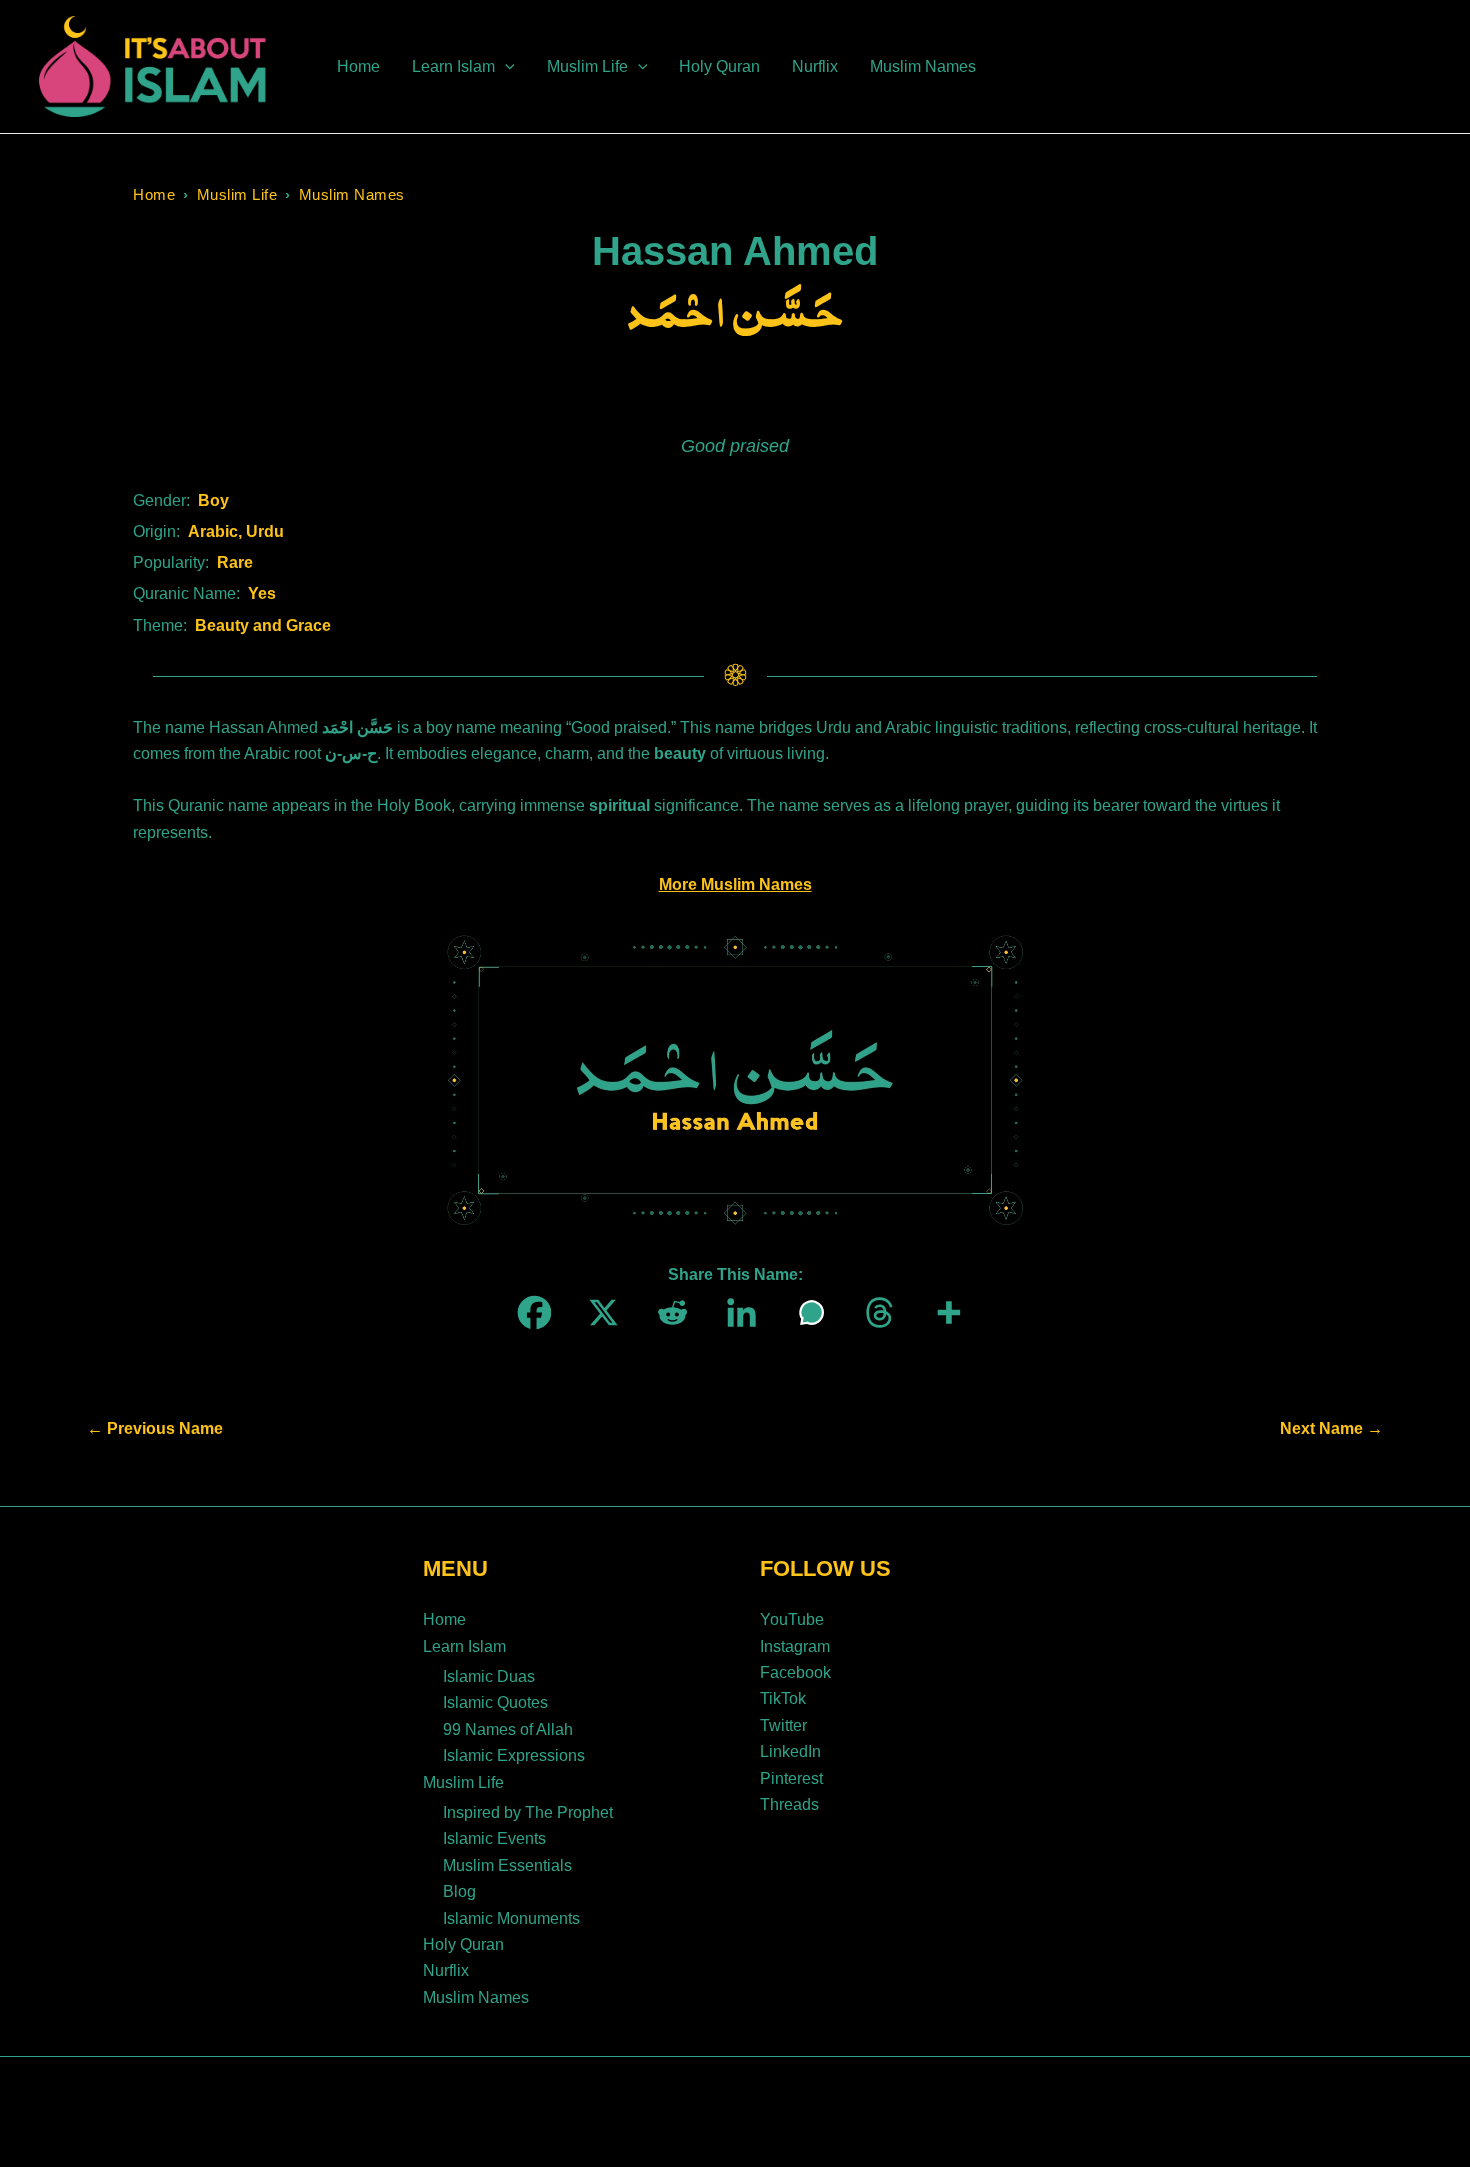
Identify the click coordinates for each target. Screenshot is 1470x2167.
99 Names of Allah (508, 1729)
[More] (942, 1312)
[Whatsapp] (804, 1312)
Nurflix (446, 1970)
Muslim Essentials (507, 1865)
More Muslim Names (735, 884)
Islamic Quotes (495, 1702)
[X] (597, 1312)
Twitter (783, 1725)
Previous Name (155, 1429)
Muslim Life (237, 194)
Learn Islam (464, 1646)
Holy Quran (463, 1944)
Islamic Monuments (511, 1918)
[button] (505, 67)
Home (154, 194)
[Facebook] (528, 1312)
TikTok (783, 1698)
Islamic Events (494, 1838)
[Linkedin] (735, 1312)
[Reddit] (666, 1312)
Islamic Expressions (514, 1755)
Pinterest (791, 1778)
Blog (459, 1891)
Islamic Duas (489, 1676)
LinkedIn (790, 1751)
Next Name (1331, 1429)
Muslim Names (352, 194)
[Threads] (873, 1312)
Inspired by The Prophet (528, 1812)
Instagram (795, 1646)
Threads (789, 1804)
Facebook (795, 1672)
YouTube (792, 1619)
